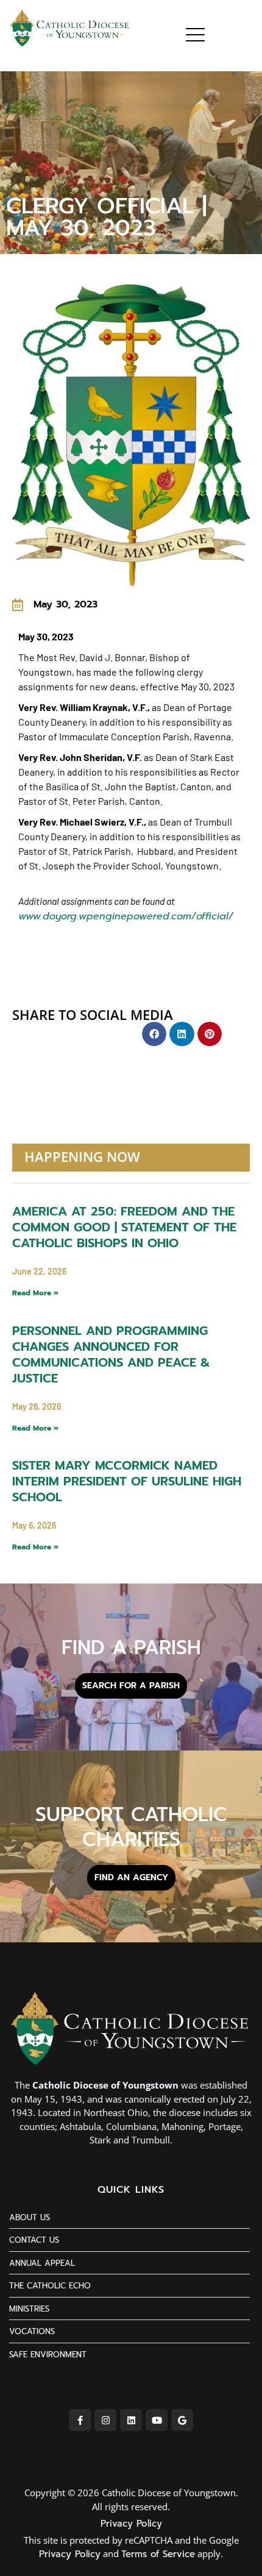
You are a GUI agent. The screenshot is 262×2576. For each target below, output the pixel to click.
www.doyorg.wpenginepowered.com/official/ (126, 916)
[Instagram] (105, 2420)
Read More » (35, 1293)
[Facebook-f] (80, 2420)
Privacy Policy (131, 2524)
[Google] (182, 2420)
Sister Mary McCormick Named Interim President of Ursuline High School (127, 1481)
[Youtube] (157, 2420)
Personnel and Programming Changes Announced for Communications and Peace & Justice (111, 1354)
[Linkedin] (131, 2420)
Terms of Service (158, 2554)
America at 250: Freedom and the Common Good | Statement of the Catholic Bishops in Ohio (124, 1227)
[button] (154, 1034)
